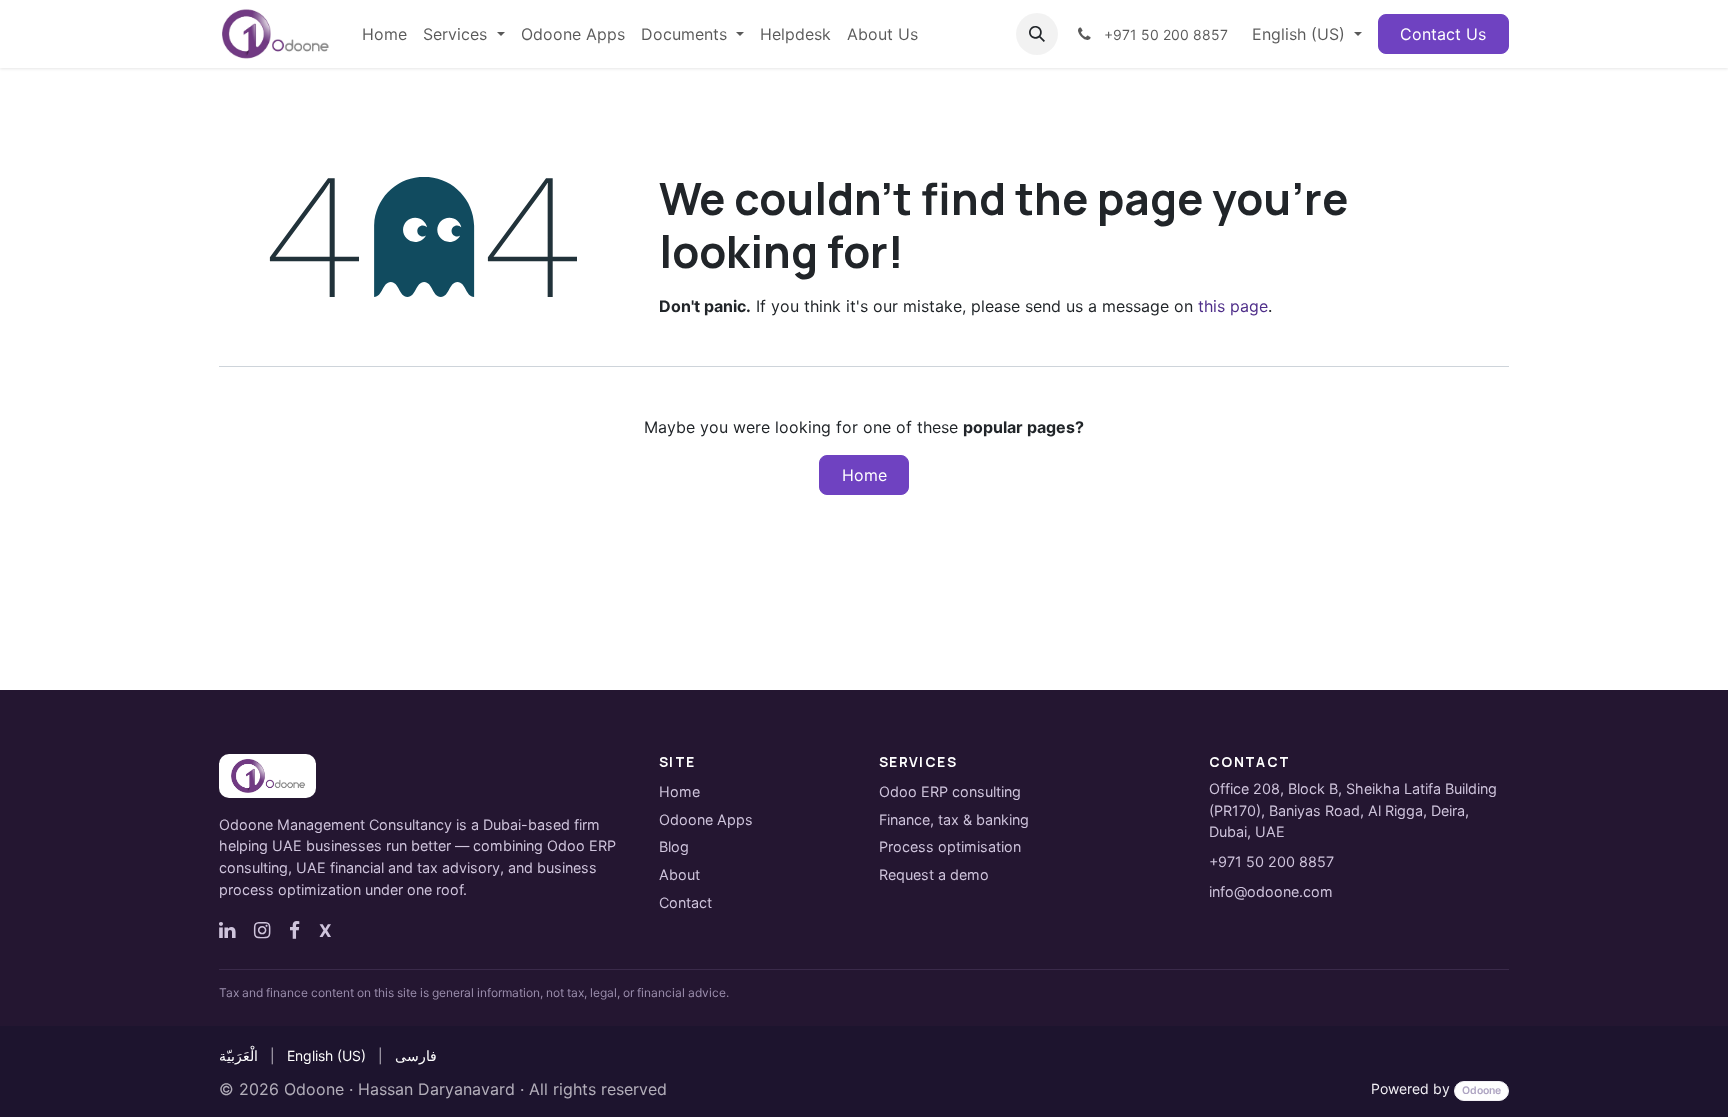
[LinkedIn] (227, 930)
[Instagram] (262, 930)
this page (1233, 306)
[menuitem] (384, 34)
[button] (1037, 34)
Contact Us (1443, 34)
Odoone (314, 1089)
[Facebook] (294, 930)
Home (864, 475)
